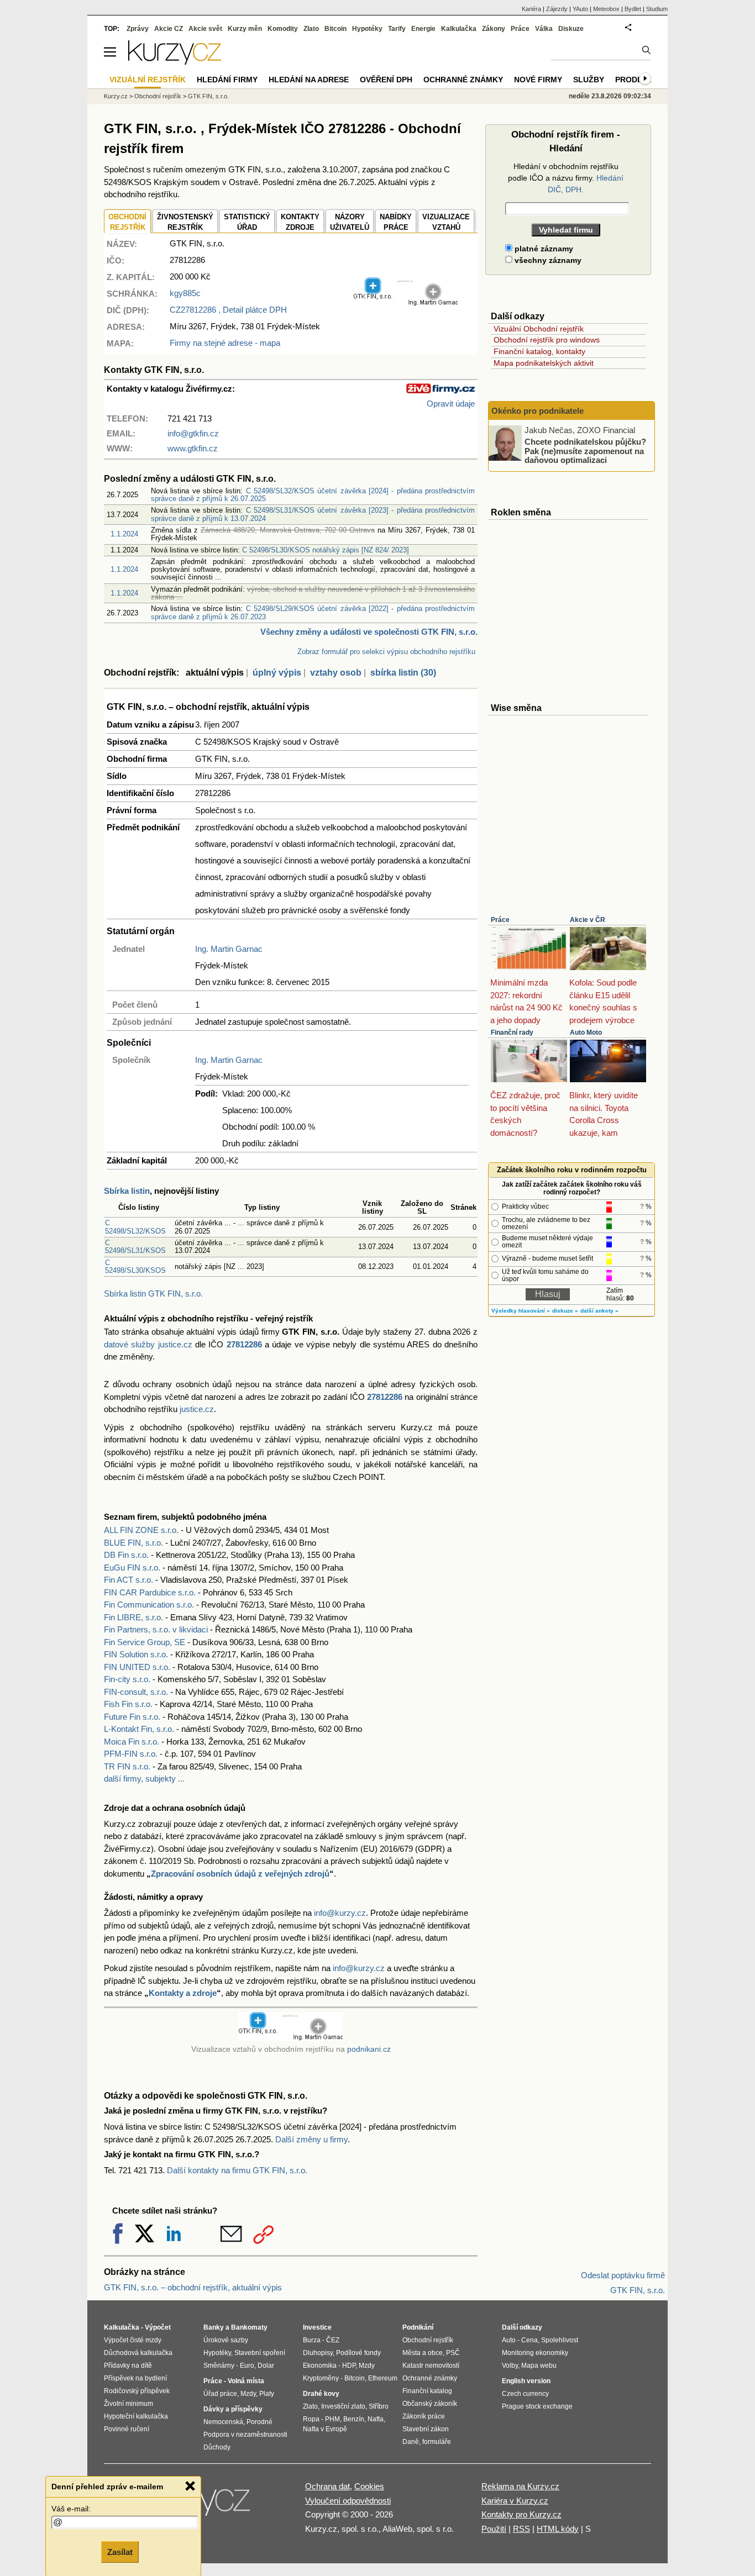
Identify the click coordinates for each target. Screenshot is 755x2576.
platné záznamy (543, 249)
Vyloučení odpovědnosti (348, 2501)
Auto (509, 2340)
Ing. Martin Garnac (229, 949)
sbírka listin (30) (403, 673)
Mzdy (248, 2394)
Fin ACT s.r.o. (129, 1580)
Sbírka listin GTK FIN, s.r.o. (153, 1294)
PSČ (453, 2353)
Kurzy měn (245, 29)
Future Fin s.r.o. (132, 1717)
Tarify (397, 29)
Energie (423, 29)
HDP (349, 2366)
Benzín (354, 2419)
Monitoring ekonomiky (535, 2353)
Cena (529, 2340)
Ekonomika (320, 2366)
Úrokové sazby (226, 2340)
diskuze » (565, 1311)
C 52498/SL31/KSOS (135, 1247)
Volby (510, 2366)
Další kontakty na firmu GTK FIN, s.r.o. (237, 2170)
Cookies (369, 2486)
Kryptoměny (321, 2378)
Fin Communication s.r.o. (149, 1605)
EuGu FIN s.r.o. (132, 1568)
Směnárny (219, 2366)
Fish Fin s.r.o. (128, 1704)
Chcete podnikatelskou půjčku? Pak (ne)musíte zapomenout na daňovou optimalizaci (585, 451)
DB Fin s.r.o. (126, 1555)
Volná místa (246, 2381)
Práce (500, 920)
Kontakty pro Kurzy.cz (521, 2514)
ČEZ (333, 2340)
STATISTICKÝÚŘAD (247, 222)
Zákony (494, 29)
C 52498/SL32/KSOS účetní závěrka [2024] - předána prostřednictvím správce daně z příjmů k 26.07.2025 (313, 495)
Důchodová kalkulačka (138, 2353)
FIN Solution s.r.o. (136, 1654)
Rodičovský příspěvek (137, 2391)
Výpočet (158, 2327)
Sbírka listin (127, 1191)
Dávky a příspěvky (233, 2409)
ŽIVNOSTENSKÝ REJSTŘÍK (185, 222)
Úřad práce (220, 2394)
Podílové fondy (358, 2353)
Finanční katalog (427, 2391)
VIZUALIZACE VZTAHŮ (446, 222)
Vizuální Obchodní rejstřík (539, 329)
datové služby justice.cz (148, 1344)
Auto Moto (586, 1032)
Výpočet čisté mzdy (133, 2340)
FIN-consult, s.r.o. (136, 1692)
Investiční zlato (343, 2406)
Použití (494, 2529)
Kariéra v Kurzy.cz (515, 2501)
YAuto (580, 9)
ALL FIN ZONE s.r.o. (141, 1530)
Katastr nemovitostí (431, 2366)
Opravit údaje (451, 404)
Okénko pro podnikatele (538, 411)
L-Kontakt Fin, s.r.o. (139, 1729)
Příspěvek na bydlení (135, 2378)
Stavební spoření (260, 2353)
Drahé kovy (321, 2394)
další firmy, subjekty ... (144, 1779)
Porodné (259, 2422)
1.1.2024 (124, 534)
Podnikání (418, 2327)
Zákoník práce (424, 2416)
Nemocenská (223, 2422)
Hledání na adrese (309, 80)
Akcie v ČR (588, 920)
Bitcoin (335, 29)
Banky (214, 2327)
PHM (332, 2419)
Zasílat (120, 2552)
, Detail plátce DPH (228, 310)
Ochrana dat (327, 2486)
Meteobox (606, 9)
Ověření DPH (386, 80)
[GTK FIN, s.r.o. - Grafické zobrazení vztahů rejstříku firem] (406, 303)
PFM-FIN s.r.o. (131, 1754)
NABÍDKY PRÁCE (396, 222)
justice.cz (197, 1409)
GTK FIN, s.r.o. (208, 96)
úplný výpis (277, 673)
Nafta (376, 2419)
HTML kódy (558, 2529)
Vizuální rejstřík (148, 80)
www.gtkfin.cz (193, 448)
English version (526, 2381)
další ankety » (599, 1311)
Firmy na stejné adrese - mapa (225, 343)
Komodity (283, 29)
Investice (317, 2327)
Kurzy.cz (116, 96)
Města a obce (423, 2353)
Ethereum (383, 2378)
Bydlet (633, 9)
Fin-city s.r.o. (127, 1679)
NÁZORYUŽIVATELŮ (350, 222)
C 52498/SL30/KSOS (135, 1266)
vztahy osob (336, 673)
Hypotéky (367, 29)
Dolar (266, 2366)
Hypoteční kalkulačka (136, 2416)
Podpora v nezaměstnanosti (245, 2435)
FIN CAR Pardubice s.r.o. (150, 1592)
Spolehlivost (560, 2340)
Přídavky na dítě (128, 2366)
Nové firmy (538, 80)
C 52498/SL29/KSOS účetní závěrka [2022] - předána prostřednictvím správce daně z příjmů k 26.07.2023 (313, 612)
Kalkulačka (459, 29)
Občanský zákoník (430, 2404)
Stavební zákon (426, 2429)
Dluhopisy (318, 2353)
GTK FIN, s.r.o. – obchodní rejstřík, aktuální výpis (193, 2287)
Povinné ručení (127, 2429)
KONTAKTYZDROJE (300, 222)
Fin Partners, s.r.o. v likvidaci (156, 1629)
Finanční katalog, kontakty (539, 351)
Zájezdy (557, 9)
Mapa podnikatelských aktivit (544, 363)
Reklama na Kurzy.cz (520, 2486)
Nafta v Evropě (325, 2429)
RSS (521, 2529)
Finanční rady (512, 1032)
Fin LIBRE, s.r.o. (133, 1617)
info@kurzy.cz (340, 1913)
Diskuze (571, 29)
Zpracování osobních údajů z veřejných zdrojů (240, 1874)
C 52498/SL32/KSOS (135, 1227)
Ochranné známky (463, 80)
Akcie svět (205, 29)
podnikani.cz (369, 2049)
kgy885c (185, 293)
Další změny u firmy (311, 2139)
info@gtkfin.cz (193, 433)
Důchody (217, 2447)
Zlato (311, 29)
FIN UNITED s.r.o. (137, 1667)
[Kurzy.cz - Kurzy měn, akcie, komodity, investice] (175, 62)
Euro (247, 2366)
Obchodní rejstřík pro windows (547, 340)
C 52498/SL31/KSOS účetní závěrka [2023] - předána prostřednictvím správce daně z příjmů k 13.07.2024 (313, 514)
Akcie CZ (169, 29)
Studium (657, 9)
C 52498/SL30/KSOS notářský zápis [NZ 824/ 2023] (326, 550)
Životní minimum (129, 2404)
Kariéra (531, 9)
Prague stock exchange (537, 2406)
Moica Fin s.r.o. (132, 1742)
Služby (589, 80)
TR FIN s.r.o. (127, 1766)
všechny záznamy (547, 260)
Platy (267, 2394)
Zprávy (138, 29)
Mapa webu (539, 2366)
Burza (312, 2340)
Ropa (311, 2419)
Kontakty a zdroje (183, 1993)
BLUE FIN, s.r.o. (133, 1543)
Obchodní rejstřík (158, 96)
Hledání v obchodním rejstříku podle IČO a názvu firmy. (566, 178)
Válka (544, 29)
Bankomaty (249, 2327)
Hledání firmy (227, 80)
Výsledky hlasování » (521, 1311)
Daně (411, 2442)
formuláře (437, 2442)
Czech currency (525, 2394)
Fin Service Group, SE (145, 1642)
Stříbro (379, 2406)
